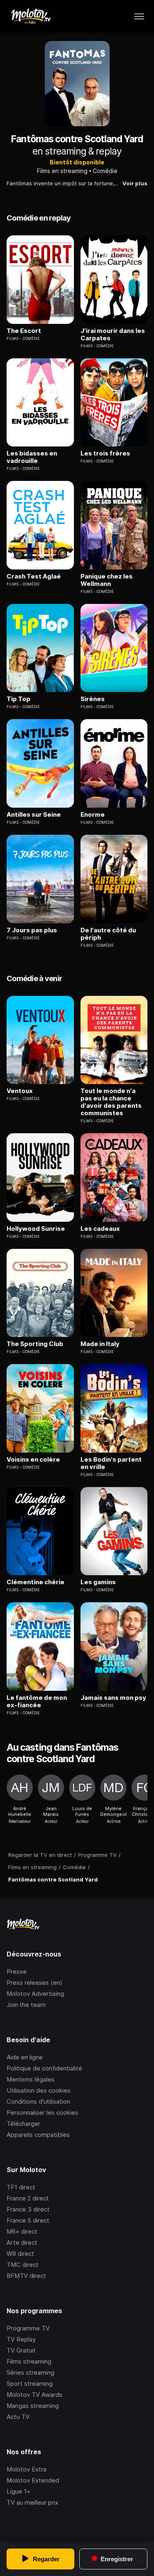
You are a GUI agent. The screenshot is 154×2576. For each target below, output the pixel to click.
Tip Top (18, 699)
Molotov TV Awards (34, 2395)
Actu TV (18, 2417)
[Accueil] (31, 16)
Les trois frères (105, 453)
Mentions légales (31, 2079)
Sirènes (93, 699)
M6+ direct (22, 2231)
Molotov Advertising (35, 1994)
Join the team (26, 2005)
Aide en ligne (25, 2057)
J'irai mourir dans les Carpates (113, 335)
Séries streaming (30, 2372)
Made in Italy (100, 1344)
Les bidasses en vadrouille (32, 457)
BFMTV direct (26, 2276)
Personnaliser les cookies (43, 2113)
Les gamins (98, 1582)
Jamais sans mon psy (113, 1698)
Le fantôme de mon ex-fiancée (37, 1701)
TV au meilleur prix (32, 2502)
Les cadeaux (100, 1229)
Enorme (93, 815)
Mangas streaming (33, 2406)
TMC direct (23, 2265)
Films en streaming (62, 171)
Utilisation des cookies (39, 2090)
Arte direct (22, 2242)
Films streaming (29, 2361)
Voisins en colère (33, 1460)
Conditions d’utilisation (38, 2101)
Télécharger (23, 2124)
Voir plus (135, 183)
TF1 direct (21, 2187)
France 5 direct (28, 2220)
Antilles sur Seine (34, 815)
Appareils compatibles (38, 2135)
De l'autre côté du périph (108, 934)
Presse (17, 1971)
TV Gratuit (21, 2350)
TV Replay (21, 2339)
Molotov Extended (33, 2480)
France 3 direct (28, 2209)
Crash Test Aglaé (34, 576)
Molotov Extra (26, 2469)
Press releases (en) (34, 1983)
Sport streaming (30, 2384)
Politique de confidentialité (44, 2068)
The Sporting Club (35, 1344)
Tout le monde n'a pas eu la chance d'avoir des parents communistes (111, 1102)
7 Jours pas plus (32, 930)
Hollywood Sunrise (36, 1229)
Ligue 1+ (18, 2491)
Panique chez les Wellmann (107, 580)
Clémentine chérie (36, 1582)
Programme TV (28, 2328)
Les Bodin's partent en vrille (111, 1463)
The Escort (24, 331)
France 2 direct (28, 2198)
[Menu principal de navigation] (139, 16)
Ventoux (20, 1091)
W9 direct (20, 2254)
